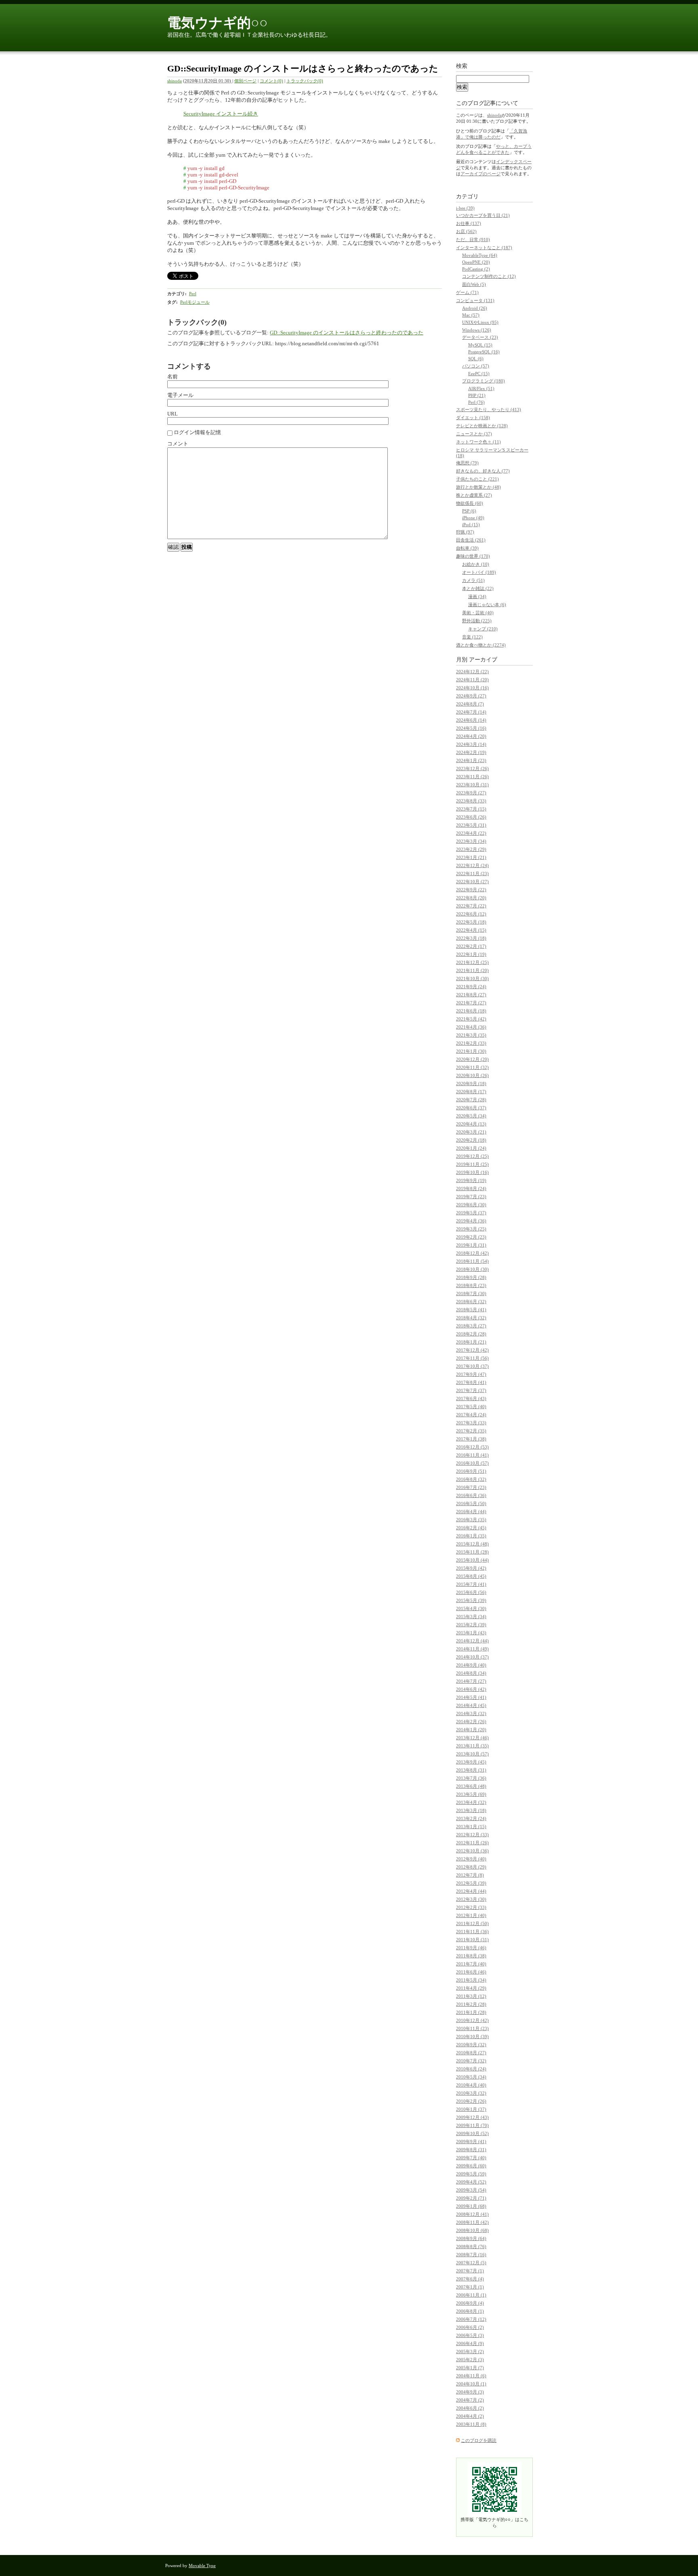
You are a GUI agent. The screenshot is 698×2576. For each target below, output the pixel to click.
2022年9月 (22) (471, 890)
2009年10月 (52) (472, 2133)
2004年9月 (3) (470, 2392)
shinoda (174, 81)
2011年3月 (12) (471, 1996)
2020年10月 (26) (472, 1075)
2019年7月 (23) (471, 1197)
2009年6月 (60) (471, 2166)
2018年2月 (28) (471, 1334)
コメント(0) (271, 81)
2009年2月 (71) (471, 2198)
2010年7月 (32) (471, 2061)
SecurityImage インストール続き (221, 114)
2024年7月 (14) (471, 712)
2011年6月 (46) (471, 1972)
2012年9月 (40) (471, 1859)
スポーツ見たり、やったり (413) (489, 409)
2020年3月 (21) (471, 1132)
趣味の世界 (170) (473, 556)
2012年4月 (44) (471, 1891)
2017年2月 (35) (471, 1431)
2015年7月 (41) (471, 1584)
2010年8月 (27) (471, 2053)
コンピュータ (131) (475, 300)
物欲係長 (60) (470, 503)
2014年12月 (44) (472, 1641)
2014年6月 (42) (471, 1689)
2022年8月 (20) (471, 898)
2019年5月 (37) (471, 1213)
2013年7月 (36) (471, 1778)
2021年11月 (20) (472, 970)
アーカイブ (483, 660)
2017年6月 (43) (471, 1398)
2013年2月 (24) (471, 1818)
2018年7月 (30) (471, 1293)
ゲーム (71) (467, 292)
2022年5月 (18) (471, 922)
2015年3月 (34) (471, 1617)
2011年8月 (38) (471, 1956)
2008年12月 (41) (472, 2214)
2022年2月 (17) (471, 946)
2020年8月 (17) (471, 1092)
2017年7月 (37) (471, 1390)
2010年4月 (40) (471, 2085)
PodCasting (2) (476, 269)
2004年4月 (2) (470, 2416)
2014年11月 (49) (472, 1649)
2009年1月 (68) (471, 2206)
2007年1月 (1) (470, 2287)
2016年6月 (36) (471, 1495)
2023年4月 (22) (471, 833)
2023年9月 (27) (471, 793)
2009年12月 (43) (472, 2117)
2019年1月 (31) (471, 1245)
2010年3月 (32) (471, 2093)
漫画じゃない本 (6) (487, 605)
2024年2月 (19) (471, 752)
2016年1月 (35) (471, 1536)
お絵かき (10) (476, 564)
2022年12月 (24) (472, 865)
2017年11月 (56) (472, 1358)
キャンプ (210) (483, 629)
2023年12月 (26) (472, 768)
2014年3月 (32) (471, 1713)
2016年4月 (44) (471, 1512)
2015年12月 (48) (472, 1544)
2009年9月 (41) (471, 2141)
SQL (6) (476, 359)
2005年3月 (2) (470, 2351)
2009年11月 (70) (472, 2125)
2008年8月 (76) (471, 2246)
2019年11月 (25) (472, 1164)
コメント (178, 444)
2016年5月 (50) (471, 1503)
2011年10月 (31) (472, 1940)
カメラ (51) (473, 580)
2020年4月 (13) (471, 1124)
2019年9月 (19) (471, 1180)
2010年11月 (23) (472, 2028)
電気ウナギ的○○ (218, 23)
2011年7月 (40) (471, 1964)
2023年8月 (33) (471, 801)
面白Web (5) (474, 284)
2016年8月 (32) (471, 1479)
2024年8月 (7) (470, 704)
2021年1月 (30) (471, 1051)
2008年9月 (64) (471, 2238)
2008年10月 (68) (472, 2230)
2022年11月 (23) (472, 873)
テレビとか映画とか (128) (482, 426)
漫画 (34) (477, 596)
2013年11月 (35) (472, 1746)
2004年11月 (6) (471, 2376)
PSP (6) (469, 511)
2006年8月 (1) (470, 2311)
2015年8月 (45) (471, 1576)
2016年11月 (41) (472, 1455)
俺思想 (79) (467, 463)
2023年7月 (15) (471, 809)
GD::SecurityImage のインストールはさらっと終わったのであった (347, 333)
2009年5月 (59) (471, 2174)
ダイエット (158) (473, 418)
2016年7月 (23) (471, 1487)
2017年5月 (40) (471, 1407)
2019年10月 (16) (472, 1172)
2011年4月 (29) (471, 1988)
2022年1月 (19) (471, 954)
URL (172, 414)
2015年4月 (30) (471, 1608)
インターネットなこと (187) (484, 248)
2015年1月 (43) (471, 1633)
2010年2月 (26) (471, 2101)
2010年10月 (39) (472, 2036)
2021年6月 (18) (471, 1011)
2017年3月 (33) (471, 1423)
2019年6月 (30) (471, 1205)
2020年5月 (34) (471, 1116)
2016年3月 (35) (471, 1520)
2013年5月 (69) (471, 1794)
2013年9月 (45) (471, 1762)
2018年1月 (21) (471, 1342)
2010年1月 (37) (471, 2109)
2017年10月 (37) (472, 1366)
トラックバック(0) (305, 81)
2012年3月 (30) (471, 1899)
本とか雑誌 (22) (478, 588)
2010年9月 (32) (471, 2045)
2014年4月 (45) (471, 1705)
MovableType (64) (480, 255)
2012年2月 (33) (471, 1907)
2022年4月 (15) (471, 930)
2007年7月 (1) (470, 2271)
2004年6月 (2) (470, 2408)
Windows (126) (477, 330)
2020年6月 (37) (471, 1108)
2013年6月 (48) (471, 1786)
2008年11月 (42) (472, 2222)
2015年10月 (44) (472, 1560)
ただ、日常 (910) (473, 239)
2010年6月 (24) (471, 2069)
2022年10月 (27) (472, 882)
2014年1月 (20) (471, 1730)
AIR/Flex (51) (481, 388)
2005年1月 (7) (470, 2368)
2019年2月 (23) (471, 1237)
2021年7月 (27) (471, 1003)
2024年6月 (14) (471, 720)
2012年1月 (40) (471, 1915)
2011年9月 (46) (471, 1948)
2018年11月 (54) (472, 1261)
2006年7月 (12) (471, 2319)
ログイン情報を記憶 (197, 432)
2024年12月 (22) (472, 672)
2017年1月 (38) (471, 1439)
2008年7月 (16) (471, 2255)
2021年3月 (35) (471, 1035)
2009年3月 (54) (471, 2190)
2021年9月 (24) (471, 987)
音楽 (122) (472, 637)
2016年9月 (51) (471, 1471)
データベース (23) (480, 337)
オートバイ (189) (479, 572)
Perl (193, 294)
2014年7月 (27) (471, 1681)
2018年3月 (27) (471, 1326)
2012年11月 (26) (472, 1843)
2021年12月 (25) (472, 962)
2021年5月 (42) (471, 1019)
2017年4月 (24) (471, 1415)
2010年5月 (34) (471, 2077)
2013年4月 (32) (471, 1802)
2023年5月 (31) (471, 825)
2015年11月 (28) (472, 1552)
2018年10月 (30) (472, 1269)
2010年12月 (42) (472, 2020)
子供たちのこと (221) (477, 479)
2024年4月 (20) (471, 736)
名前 (172, 377)
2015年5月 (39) (471, 1600)
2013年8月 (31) (471, 1770)
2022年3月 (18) (471, 938)
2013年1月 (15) (471, 1827)
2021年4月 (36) (471, 1027)
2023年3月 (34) (471, 841)
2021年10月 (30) (472, 978)
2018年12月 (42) (472, 1253)
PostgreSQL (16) (484, 352)
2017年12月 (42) (472, 1350)
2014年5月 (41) (471, 1697)
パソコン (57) (476, 366)
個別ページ (245, 81)
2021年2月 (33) (471, 1043)
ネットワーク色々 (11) (478, 442)
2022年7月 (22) (471, 906)
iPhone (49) (473, 518)
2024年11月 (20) (472, 680)
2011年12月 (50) (472, 1923)
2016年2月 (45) (471, 1528)
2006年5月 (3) (470, 2335)
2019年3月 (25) (471, 1229)
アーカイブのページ (480, 174)
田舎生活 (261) (471, 540)
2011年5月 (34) (471, 1980)
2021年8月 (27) (471, 995)
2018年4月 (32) (471, 1318)
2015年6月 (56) (471, 1592)
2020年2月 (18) (471, 1140)
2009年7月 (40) (471, 2158)
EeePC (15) (479, 374)
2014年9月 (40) (471, 1665)
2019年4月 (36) (471, 1221)
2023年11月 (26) (472, 777)
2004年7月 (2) (470, 2400)
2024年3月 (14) (471, 744)
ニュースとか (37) (474, 434)
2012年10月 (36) (472, 1851)
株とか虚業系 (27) (474, 495)
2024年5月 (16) (471, 728)
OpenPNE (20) (476, 262)
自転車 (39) (467, 548)
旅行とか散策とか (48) (478, 487)
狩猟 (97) (465, 532)
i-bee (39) (465, 208)
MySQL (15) (480, 345)
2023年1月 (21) (471, 857)
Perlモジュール (195, 302)
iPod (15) (471, 525)
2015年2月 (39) (471, 1625)
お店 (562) (466, 231)
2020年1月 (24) (471, 1148)
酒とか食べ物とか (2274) (481, 645)
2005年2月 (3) (470, 2360)
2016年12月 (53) (472, 1447)
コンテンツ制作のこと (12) (489, 276)
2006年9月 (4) (470, 2303)
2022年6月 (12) (471, 914)
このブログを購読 (479, 2440)
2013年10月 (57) (472, 1754)
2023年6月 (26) (471, 817)
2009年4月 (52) (471, 2182)
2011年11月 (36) (472, 1931)
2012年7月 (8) (470, 1875)
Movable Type (202, 2566)
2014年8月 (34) (471, 1673)
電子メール (180, 395)
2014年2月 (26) (471, 1722)
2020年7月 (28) (471, 1100)
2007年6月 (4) (470, 2279)
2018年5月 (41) (471, 1310)
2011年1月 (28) (471, 2012)
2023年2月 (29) (471, 849)
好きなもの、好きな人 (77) (483, 471)
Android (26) (475, 308)
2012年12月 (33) (472, 1835)
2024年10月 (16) (472, 688)
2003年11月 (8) (471, 2424)
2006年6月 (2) (470, 2327)
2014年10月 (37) (472, 1657)
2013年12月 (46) (472, 1738)
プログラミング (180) (484, 381)
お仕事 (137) (469, 223)
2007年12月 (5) (471, 2263)
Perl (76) (476, 402)
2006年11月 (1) (471, 2295)
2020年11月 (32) (472, 1067)
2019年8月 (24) (471, 1188)
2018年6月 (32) (471, 1302)
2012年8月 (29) (471, 1867)
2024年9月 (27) (471, 696)
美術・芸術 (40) (478, 613)
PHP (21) (477, 395)
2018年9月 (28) (471, 1277)
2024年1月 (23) (471, 760)
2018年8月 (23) (471, 1285)
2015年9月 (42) (471, 1568)
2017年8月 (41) (471, 1382)
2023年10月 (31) (472, 785)
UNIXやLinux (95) (480, 322)
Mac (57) (471, 315)
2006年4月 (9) (470, 2343)
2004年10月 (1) (471, 2384)
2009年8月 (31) (471, 2150)
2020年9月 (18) (471, 1083)
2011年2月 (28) (471, 2004)
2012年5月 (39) (471, 1883)
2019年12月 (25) (472, 1156)
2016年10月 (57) (472, 1463)
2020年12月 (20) (472, 1059)
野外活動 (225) (477, 621)
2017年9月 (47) (471, 1374)
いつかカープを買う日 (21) (483, 215)
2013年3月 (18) (471, 1810)
